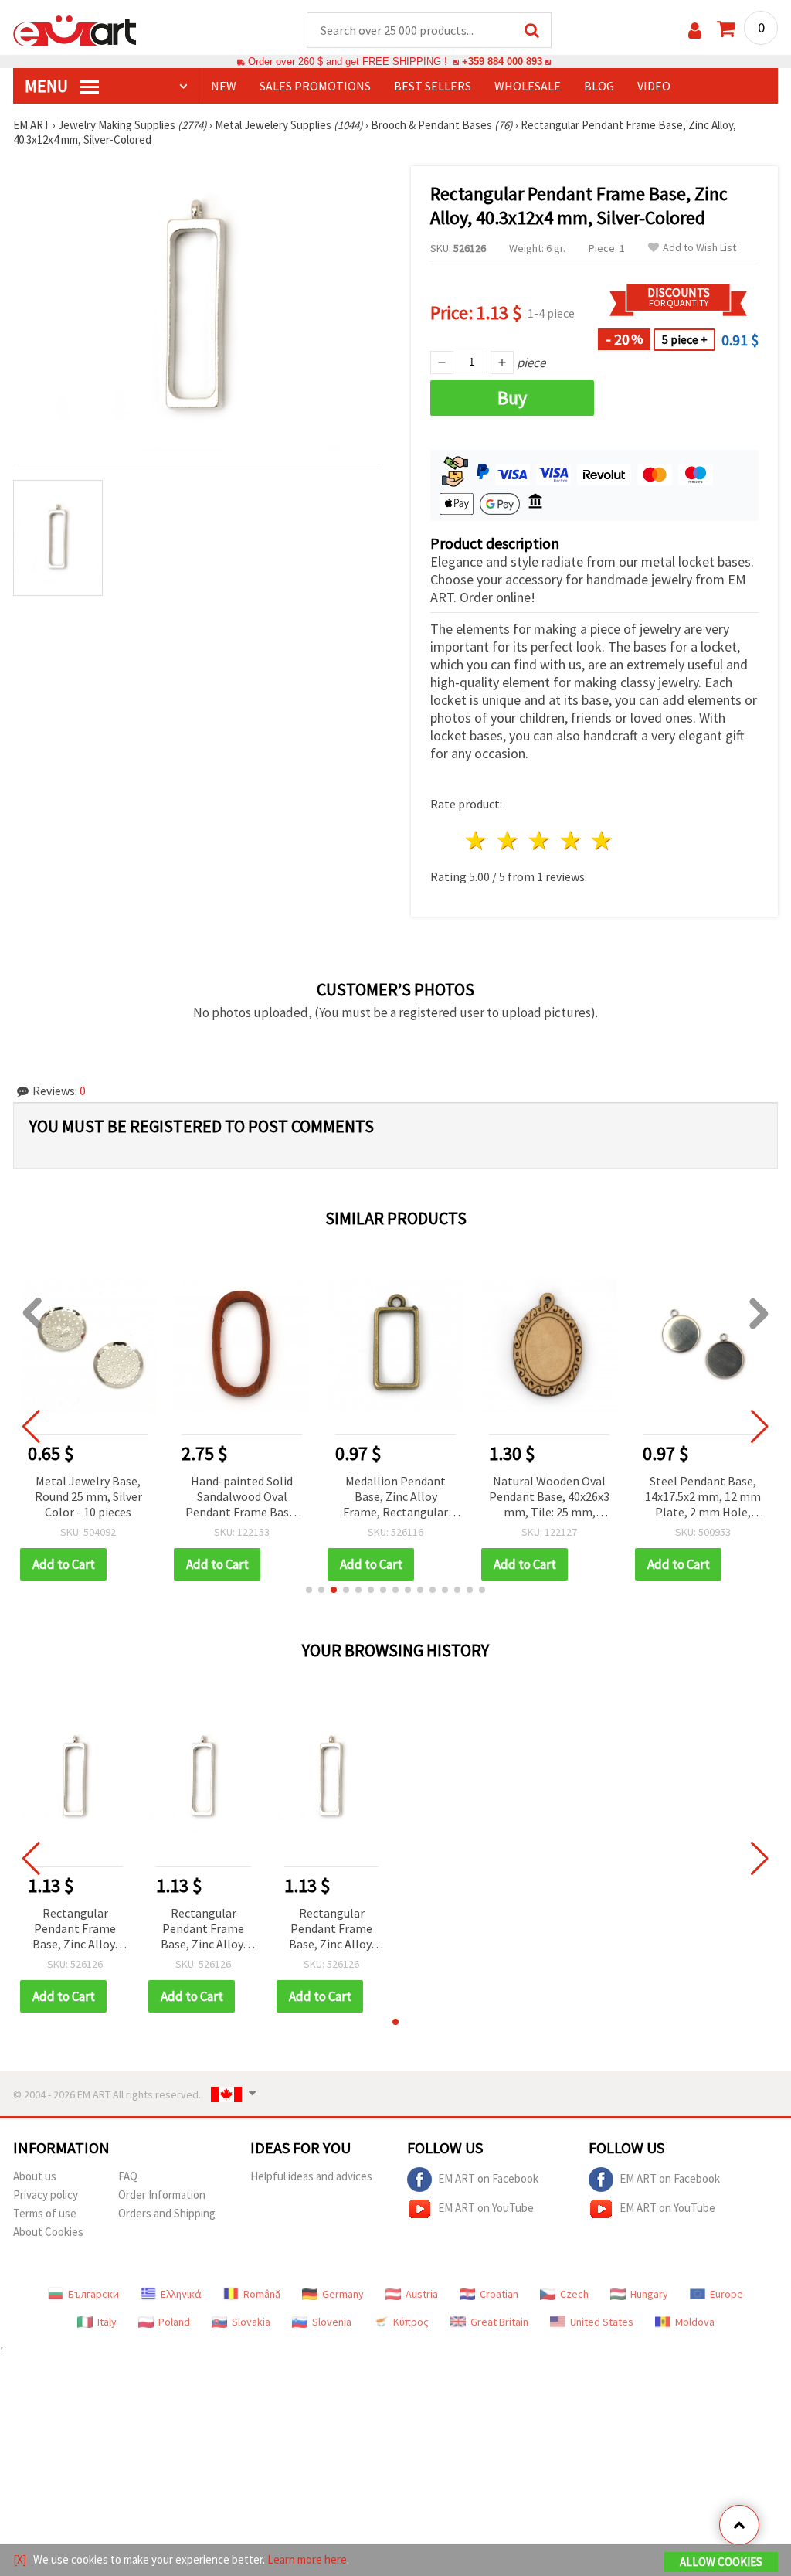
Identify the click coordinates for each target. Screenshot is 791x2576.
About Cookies (48, 2232)
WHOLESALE (528, 86)
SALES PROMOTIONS (315, 86)
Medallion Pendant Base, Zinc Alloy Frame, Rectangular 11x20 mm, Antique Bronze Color (395, 1497)
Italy (107, 2322)
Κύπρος (411, 2322)
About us (35, 2176)
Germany (343, 2294)
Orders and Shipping (167, 2213)
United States (602, 2322)
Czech (574, 2294)
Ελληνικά (181, 2294)
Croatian (499, 2294)
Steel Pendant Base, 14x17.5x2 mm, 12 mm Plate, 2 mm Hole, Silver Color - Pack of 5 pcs (703, 1497)
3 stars (540, 841)
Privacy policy (46, 2195)
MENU (48, 86)
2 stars (509, 841)
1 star (477, 841)
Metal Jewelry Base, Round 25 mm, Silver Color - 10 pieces (88, 1496)
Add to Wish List (699, 248)
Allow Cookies (721, 2562)
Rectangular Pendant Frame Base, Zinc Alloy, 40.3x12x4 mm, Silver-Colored (75, 1929)
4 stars (571, 841)
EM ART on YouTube (486, 2208)
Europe (726, 2294)
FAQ (128, 2176)
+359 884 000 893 (502, 61)
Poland (174, 2322)
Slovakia (251, 2322)
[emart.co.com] (75, 29)
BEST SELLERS (433, 86)
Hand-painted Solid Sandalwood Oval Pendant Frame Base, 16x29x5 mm (242, 1497)
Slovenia (332, 2322)
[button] (309, 1590)
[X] (20, 2559)
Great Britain (499, 2322)
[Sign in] (695, 31)
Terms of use (45, 2213)
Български (93, 2294)
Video (654, 86)
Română (262, 2294)
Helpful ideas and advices (311, 2176)
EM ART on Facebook (488, 2178)
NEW (224, 86)
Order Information (162, 2195)
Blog (599, 86)
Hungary (649, 2294)
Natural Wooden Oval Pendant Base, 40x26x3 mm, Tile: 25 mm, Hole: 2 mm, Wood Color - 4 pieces (549, 1497)
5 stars (603, 841)
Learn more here (307, 2559)
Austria (422, 2294)
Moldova (695, 2322)
